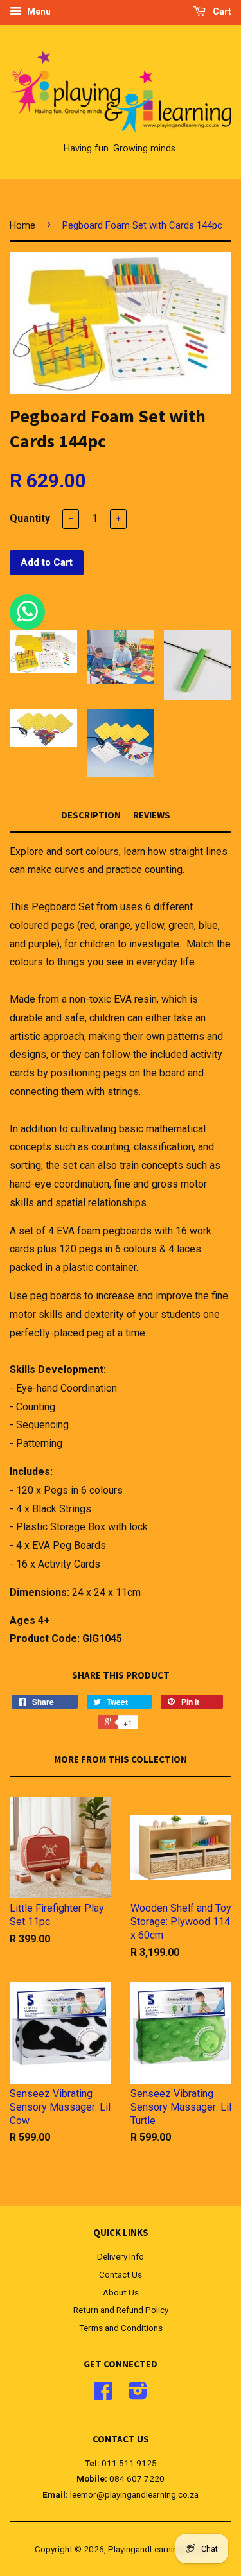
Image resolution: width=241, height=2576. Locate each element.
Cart (221, 12)
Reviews (152, 815)
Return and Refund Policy (121, 2310)
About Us (121, 2292)
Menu (38, 12)
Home (22, 225)
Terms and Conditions (121, 2328)
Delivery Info (121, 2256)
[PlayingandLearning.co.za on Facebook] (103, 2395)
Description (91, 815)
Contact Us (121, 2274)
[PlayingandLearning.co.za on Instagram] (138, 2395)
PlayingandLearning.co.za (156, 2549)
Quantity (30, 518)
